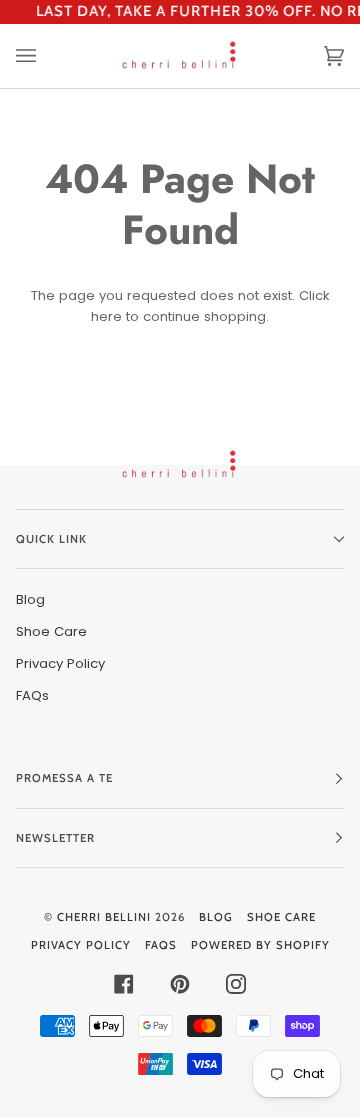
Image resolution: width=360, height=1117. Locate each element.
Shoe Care (51, 631)
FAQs (32, 695)
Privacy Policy (60, 663)
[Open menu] (46, 56)
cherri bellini (104, 917)
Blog (30, 599)
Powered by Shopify (260, 945)
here (106, 316)
